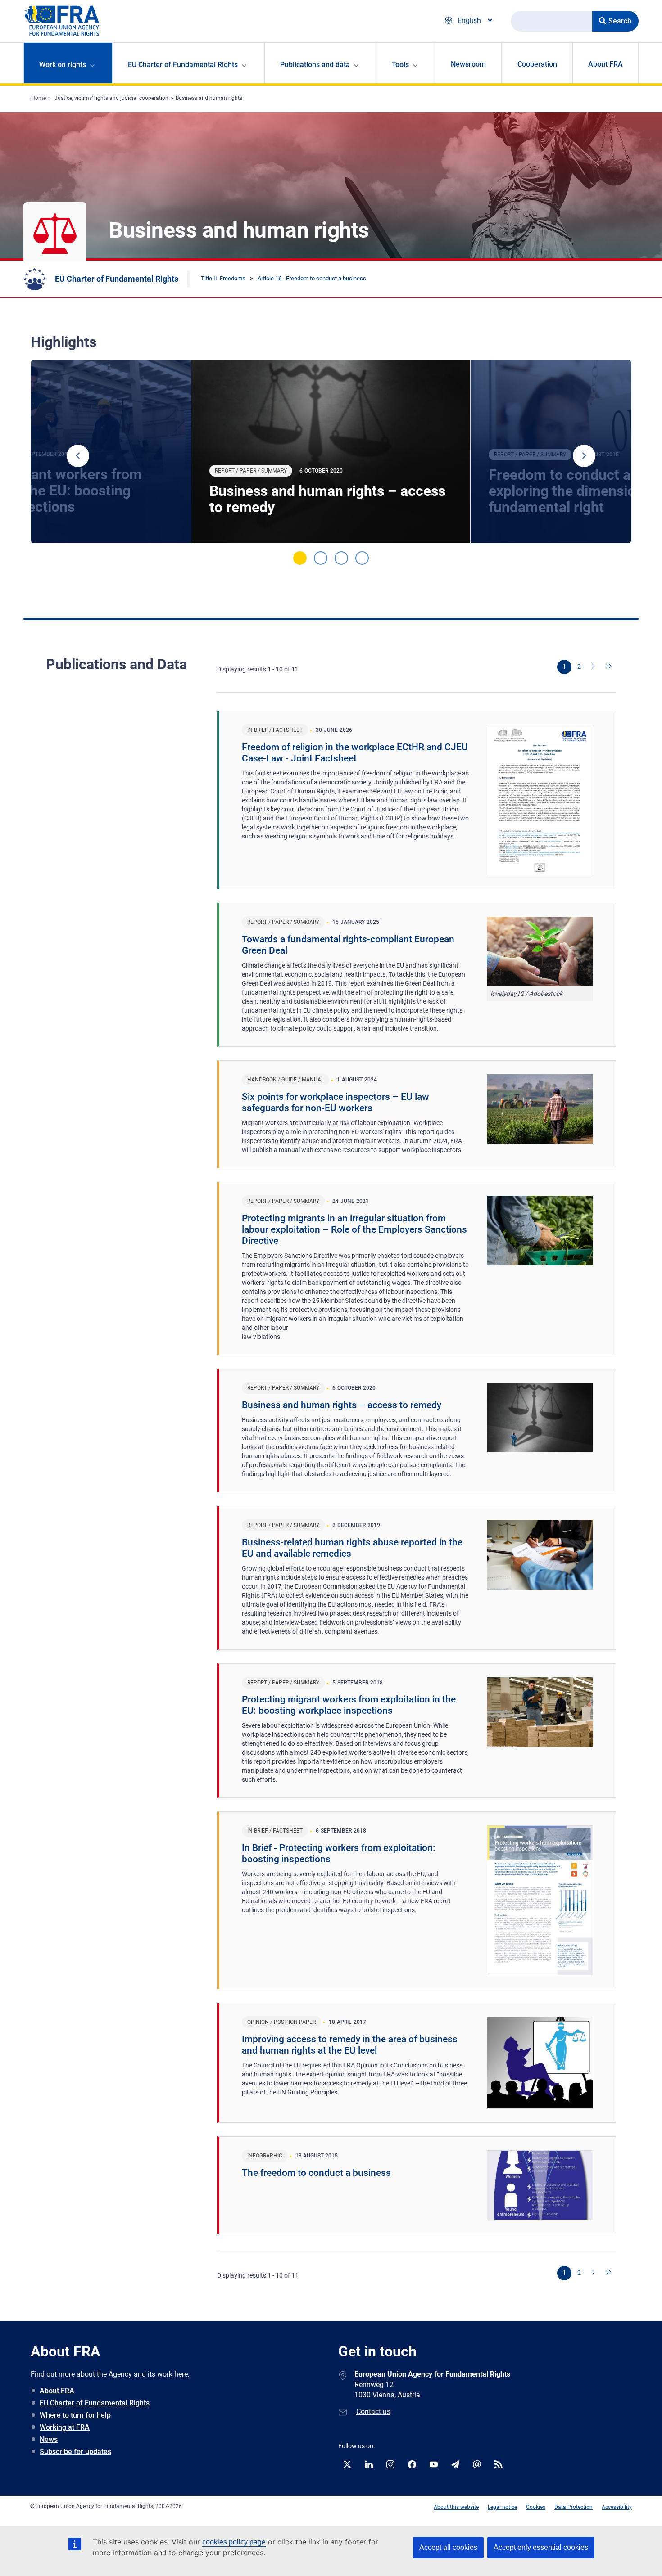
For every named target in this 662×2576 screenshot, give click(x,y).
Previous (78, 456)
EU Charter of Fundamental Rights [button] (183, 65)
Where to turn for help (75, 2415)
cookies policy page (234, 2542)
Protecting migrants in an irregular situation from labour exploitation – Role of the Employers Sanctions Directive (354, 1229)
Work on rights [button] (63, 65)
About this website (456, 2507)
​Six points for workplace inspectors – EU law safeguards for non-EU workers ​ (336, 1102)
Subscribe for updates (75, 2452)
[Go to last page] (609, 667)
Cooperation (537, 64)
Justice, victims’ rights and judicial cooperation (111, 98)
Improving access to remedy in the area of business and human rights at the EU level (350, 2045)
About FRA (605, 64)
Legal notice (502, 2507)
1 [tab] (300, 558)
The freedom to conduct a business (316, 2173)
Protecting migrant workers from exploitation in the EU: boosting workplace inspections (349, 1705)
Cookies (536, 2507)
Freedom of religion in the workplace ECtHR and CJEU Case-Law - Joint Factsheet (355, 753)
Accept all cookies (448, 2547)
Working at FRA (65, 2427)
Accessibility (617, 2507)
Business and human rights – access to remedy (327, 499)
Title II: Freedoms (223, 278)
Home (39, 98)
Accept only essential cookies (541, 2547)
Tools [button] (400, 65)
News (49, 2439)
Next (584, 456)
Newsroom (468, 64)
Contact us (373, 2412)
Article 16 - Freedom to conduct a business (312, 278)
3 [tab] (341, 558)
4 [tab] (362, 558)
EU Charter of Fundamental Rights (117, 279)
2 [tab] (321, 558)
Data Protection (574, 2507)
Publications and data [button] (315, 65)
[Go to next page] (594, 667)
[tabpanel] (331, 452)
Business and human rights (209, 98)
